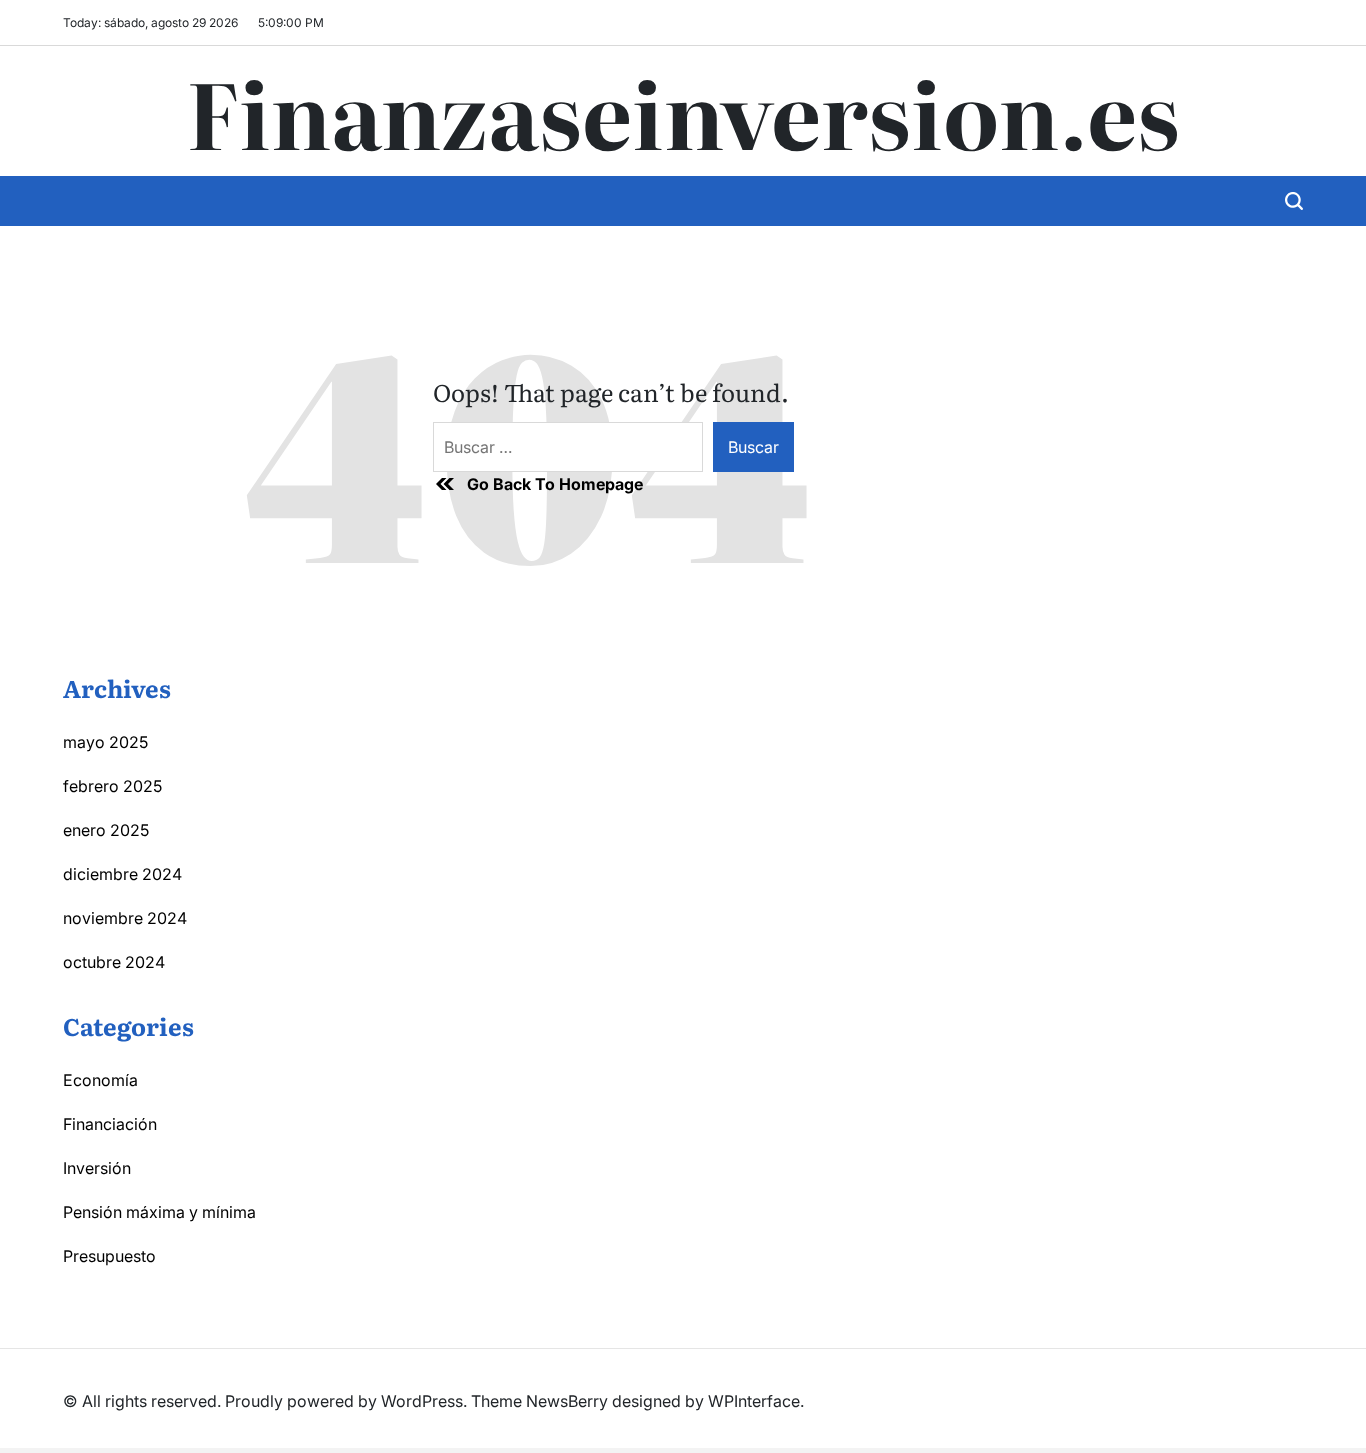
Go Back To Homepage (555, 484)
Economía (100, 1080)
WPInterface (754, 1401)
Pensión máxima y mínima (159, 1212)
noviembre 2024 (125, 918)
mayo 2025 (105, 742)
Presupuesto (109, 1256)
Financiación (110, 1124)
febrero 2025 (112, 786)
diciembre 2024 (122, 874)
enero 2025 (106, 830)
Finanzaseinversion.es (683, 111)
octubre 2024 (114, 962)
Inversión (97, 1168)
